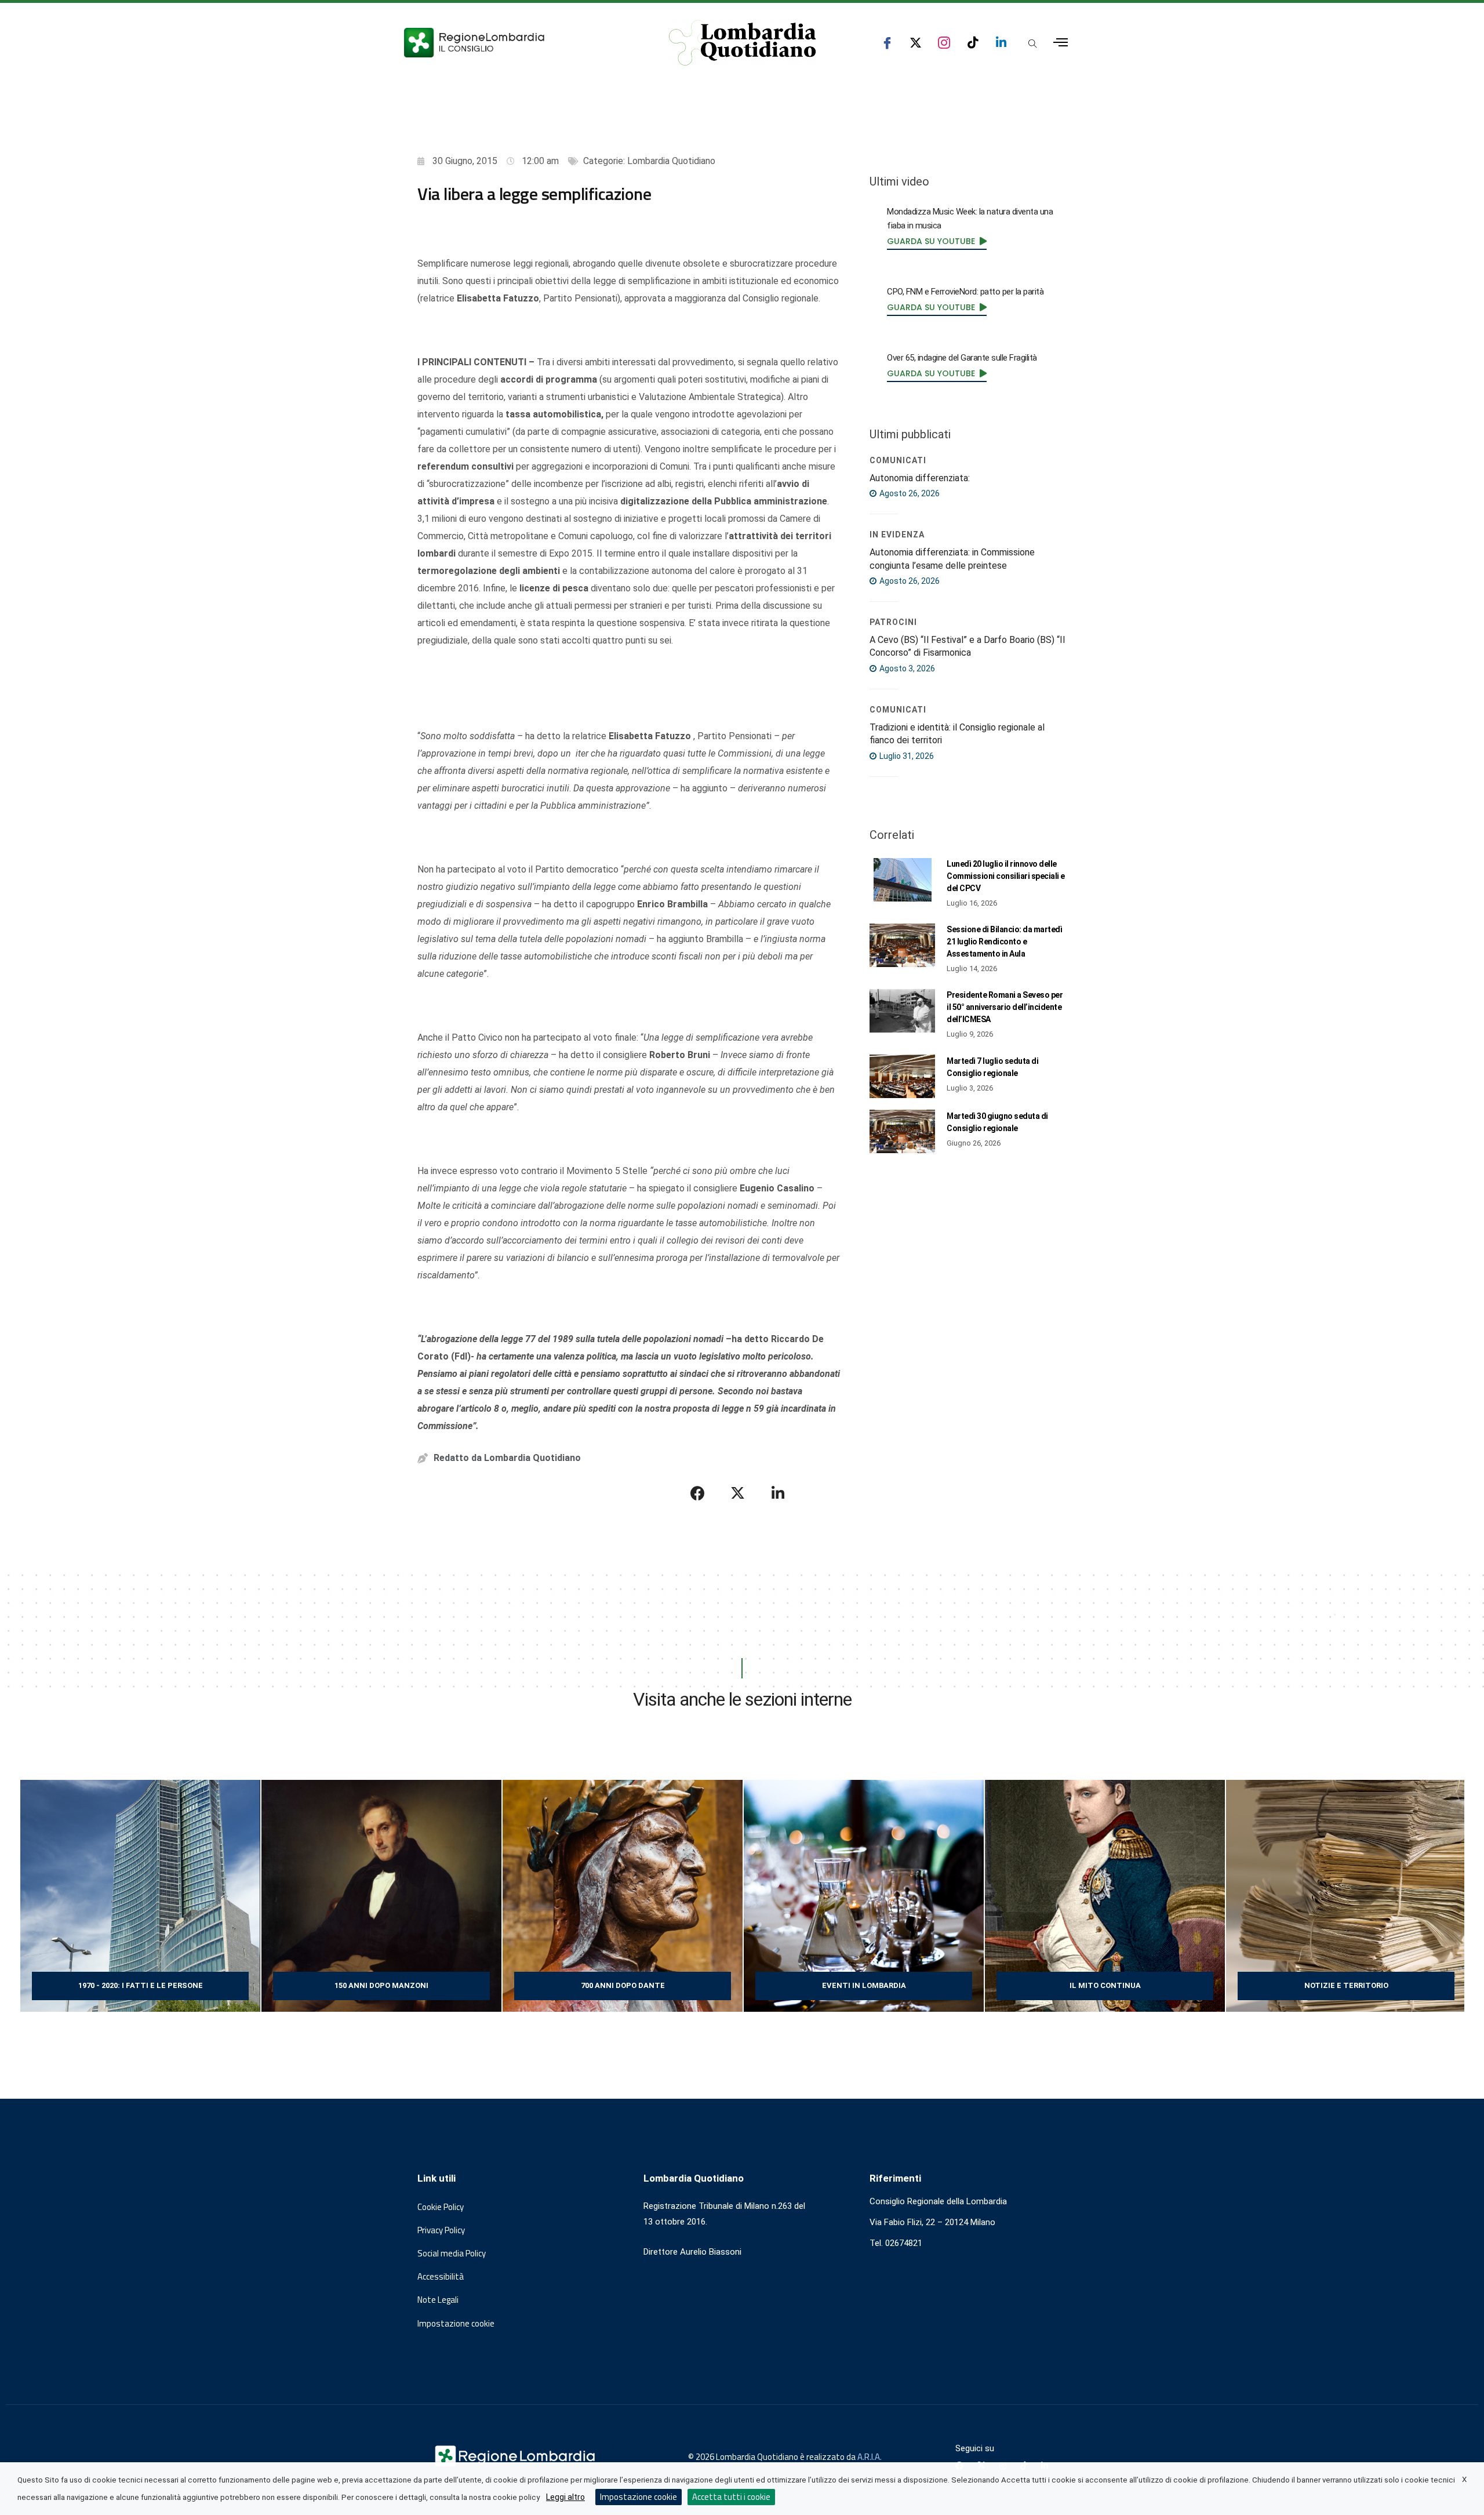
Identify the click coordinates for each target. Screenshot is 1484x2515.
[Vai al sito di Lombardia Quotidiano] (743, 43)
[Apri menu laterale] (1061, 43)
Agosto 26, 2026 (909, 493)
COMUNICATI (898, 460)
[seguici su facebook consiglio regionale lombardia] (887, 43)
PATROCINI (893, 622)
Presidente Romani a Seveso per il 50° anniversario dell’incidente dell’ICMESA (1005, 1007)
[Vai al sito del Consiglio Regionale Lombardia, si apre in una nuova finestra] (517, 43)
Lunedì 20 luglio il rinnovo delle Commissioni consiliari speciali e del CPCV (1006, 876)
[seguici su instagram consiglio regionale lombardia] (944, 43)
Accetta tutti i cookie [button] (731, 2497)
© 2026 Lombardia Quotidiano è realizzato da (773, 2457)
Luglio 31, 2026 (906, 756)
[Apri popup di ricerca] (1032, 43)
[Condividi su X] (738, 1493)
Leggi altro (565, 2497)
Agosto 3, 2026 (906, 668)
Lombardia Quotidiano (671, 161)
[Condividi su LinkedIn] (778, 1493)
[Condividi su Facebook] (698, 1493)
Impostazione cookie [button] (456, 2324)
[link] (937, 241)
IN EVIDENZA (897, 535)
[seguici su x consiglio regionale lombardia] (916, 43)
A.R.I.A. (870, 2457)
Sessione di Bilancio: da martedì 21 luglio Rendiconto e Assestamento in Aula (1004, 942)
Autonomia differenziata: (920, 478)
